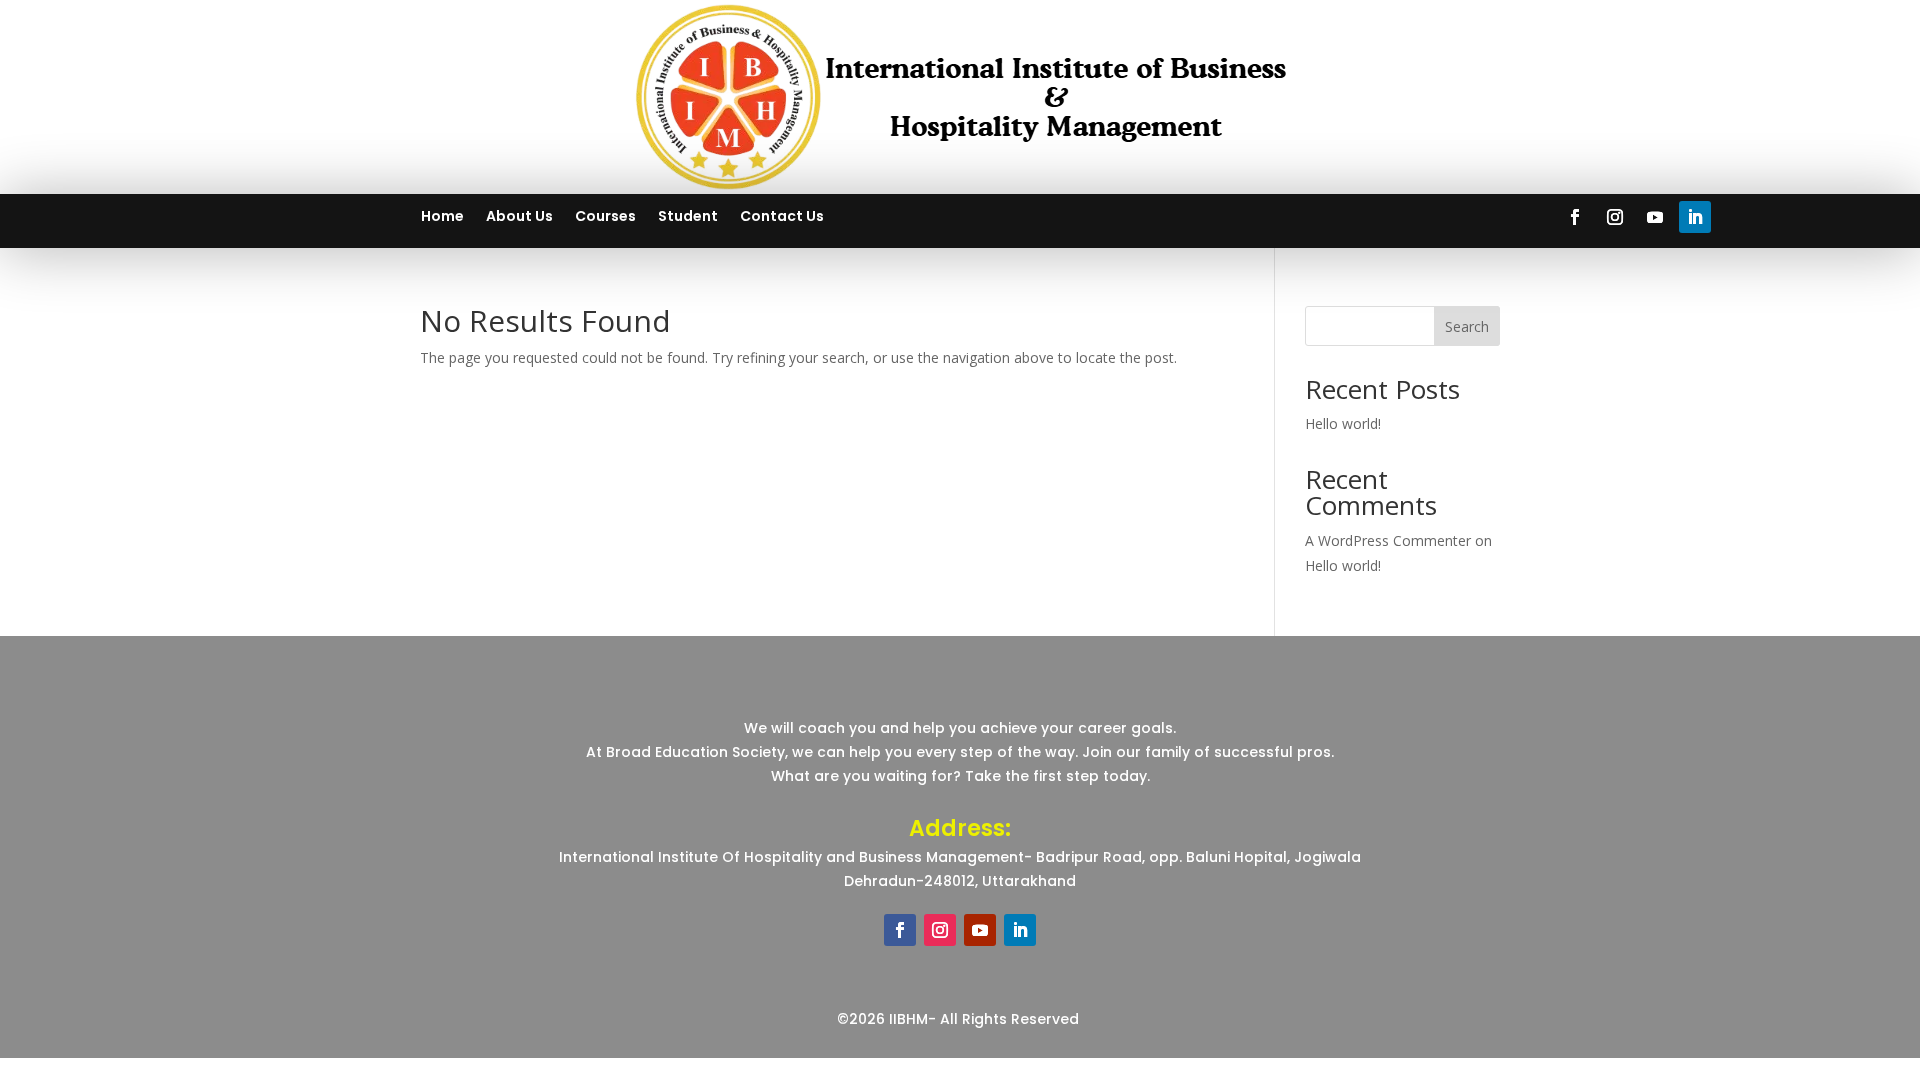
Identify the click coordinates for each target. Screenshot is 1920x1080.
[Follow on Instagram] (1615, 217)
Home (442, 217)
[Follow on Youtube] (1655, 217)
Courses (605, 217)
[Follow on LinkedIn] (1695, 217)
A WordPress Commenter (1388, 540)
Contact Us (782, 217)
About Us (519, 217)
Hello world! (1343, 423)
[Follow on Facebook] (1575, 217)
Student (688, 217)
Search (1467, 326)
